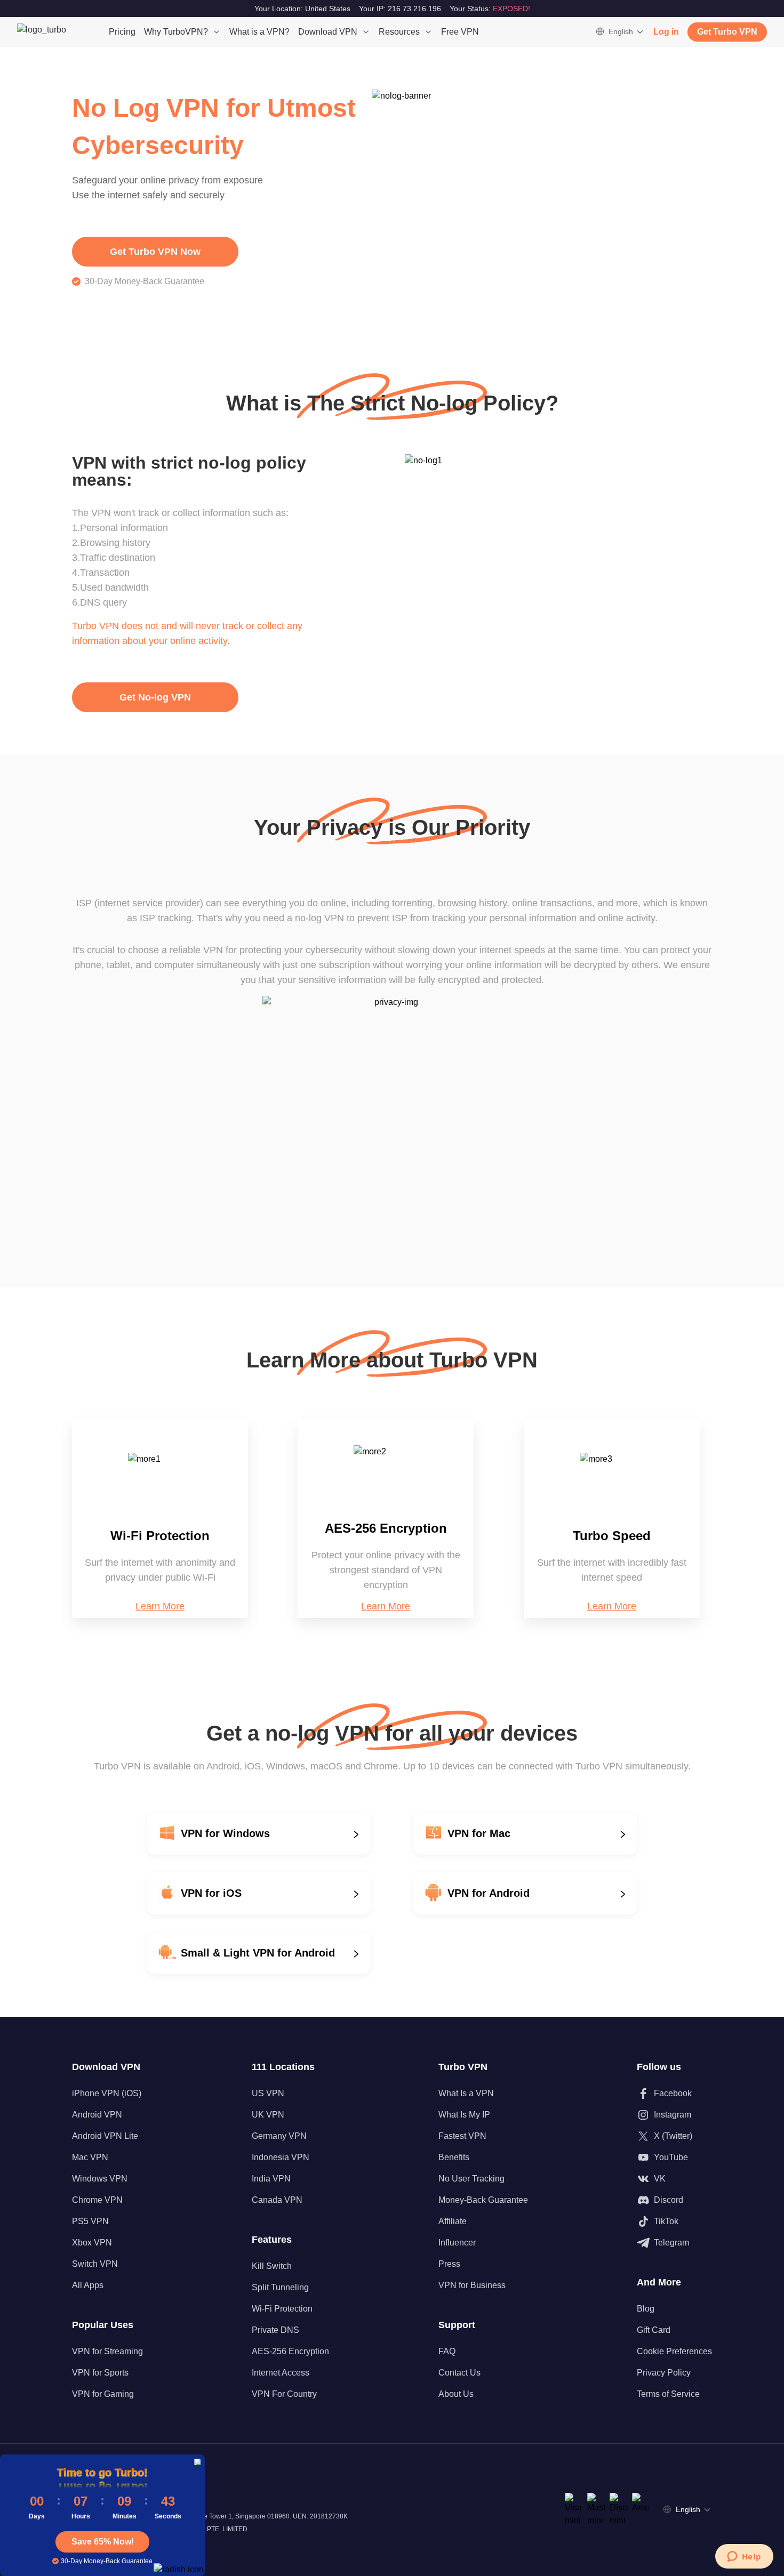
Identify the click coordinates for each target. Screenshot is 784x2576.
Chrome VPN (97, 2200)
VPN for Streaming (107, 2351)
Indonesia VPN (281, 2157)
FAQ (447, 2351)
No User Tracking (471, 2179)
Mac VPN (90, 2157)
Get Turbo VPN (727, 32)
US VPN (268, 2093)
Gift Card (654, 2330)
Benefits (454, 2157)
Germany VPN (279, 2136)
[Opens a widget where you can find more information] (744, 2557)
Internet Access (281, 2373)
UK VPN (268, 2115)
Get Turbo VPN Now (155, 252)
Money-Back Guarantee (483, 2200)
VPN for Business (472, 2285)
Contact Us (459, 2373)
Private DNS (275, 2330)
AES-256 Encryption (290, 2351)
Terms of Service (668, 2394)
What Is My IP (464, 2115)
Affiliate (453, 2221)
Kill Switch (272, 2266)
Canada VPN (277, 2200)
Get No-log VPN (155, 697)
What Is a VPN (466, 2093)
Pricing (122, 32)
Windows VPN (100, 2179)
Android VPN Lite (105, 2136)
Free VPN (460, 32)
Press (449, 2264)
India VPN (271, 2179)
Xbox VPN (92, 2243)
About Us (456, 2394)
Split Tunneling (280, 2287)
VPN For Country (284, 2394)
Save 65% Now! (103, 2542)
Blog (646, 2309)
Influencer (457, 2243)
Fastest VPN (462, 2136)
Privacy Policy (664, 2373)
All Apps (88, 2285)
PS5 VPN (90, 2221)
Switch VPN (95, 2264)
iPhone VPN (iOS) (107, 2093)
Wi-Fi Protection (282, 2309)
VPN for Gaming (103, 2394)
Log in (666, 32)
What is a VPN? (259, 32)
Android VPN (97, 2115)
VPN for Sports (100, 2373)
